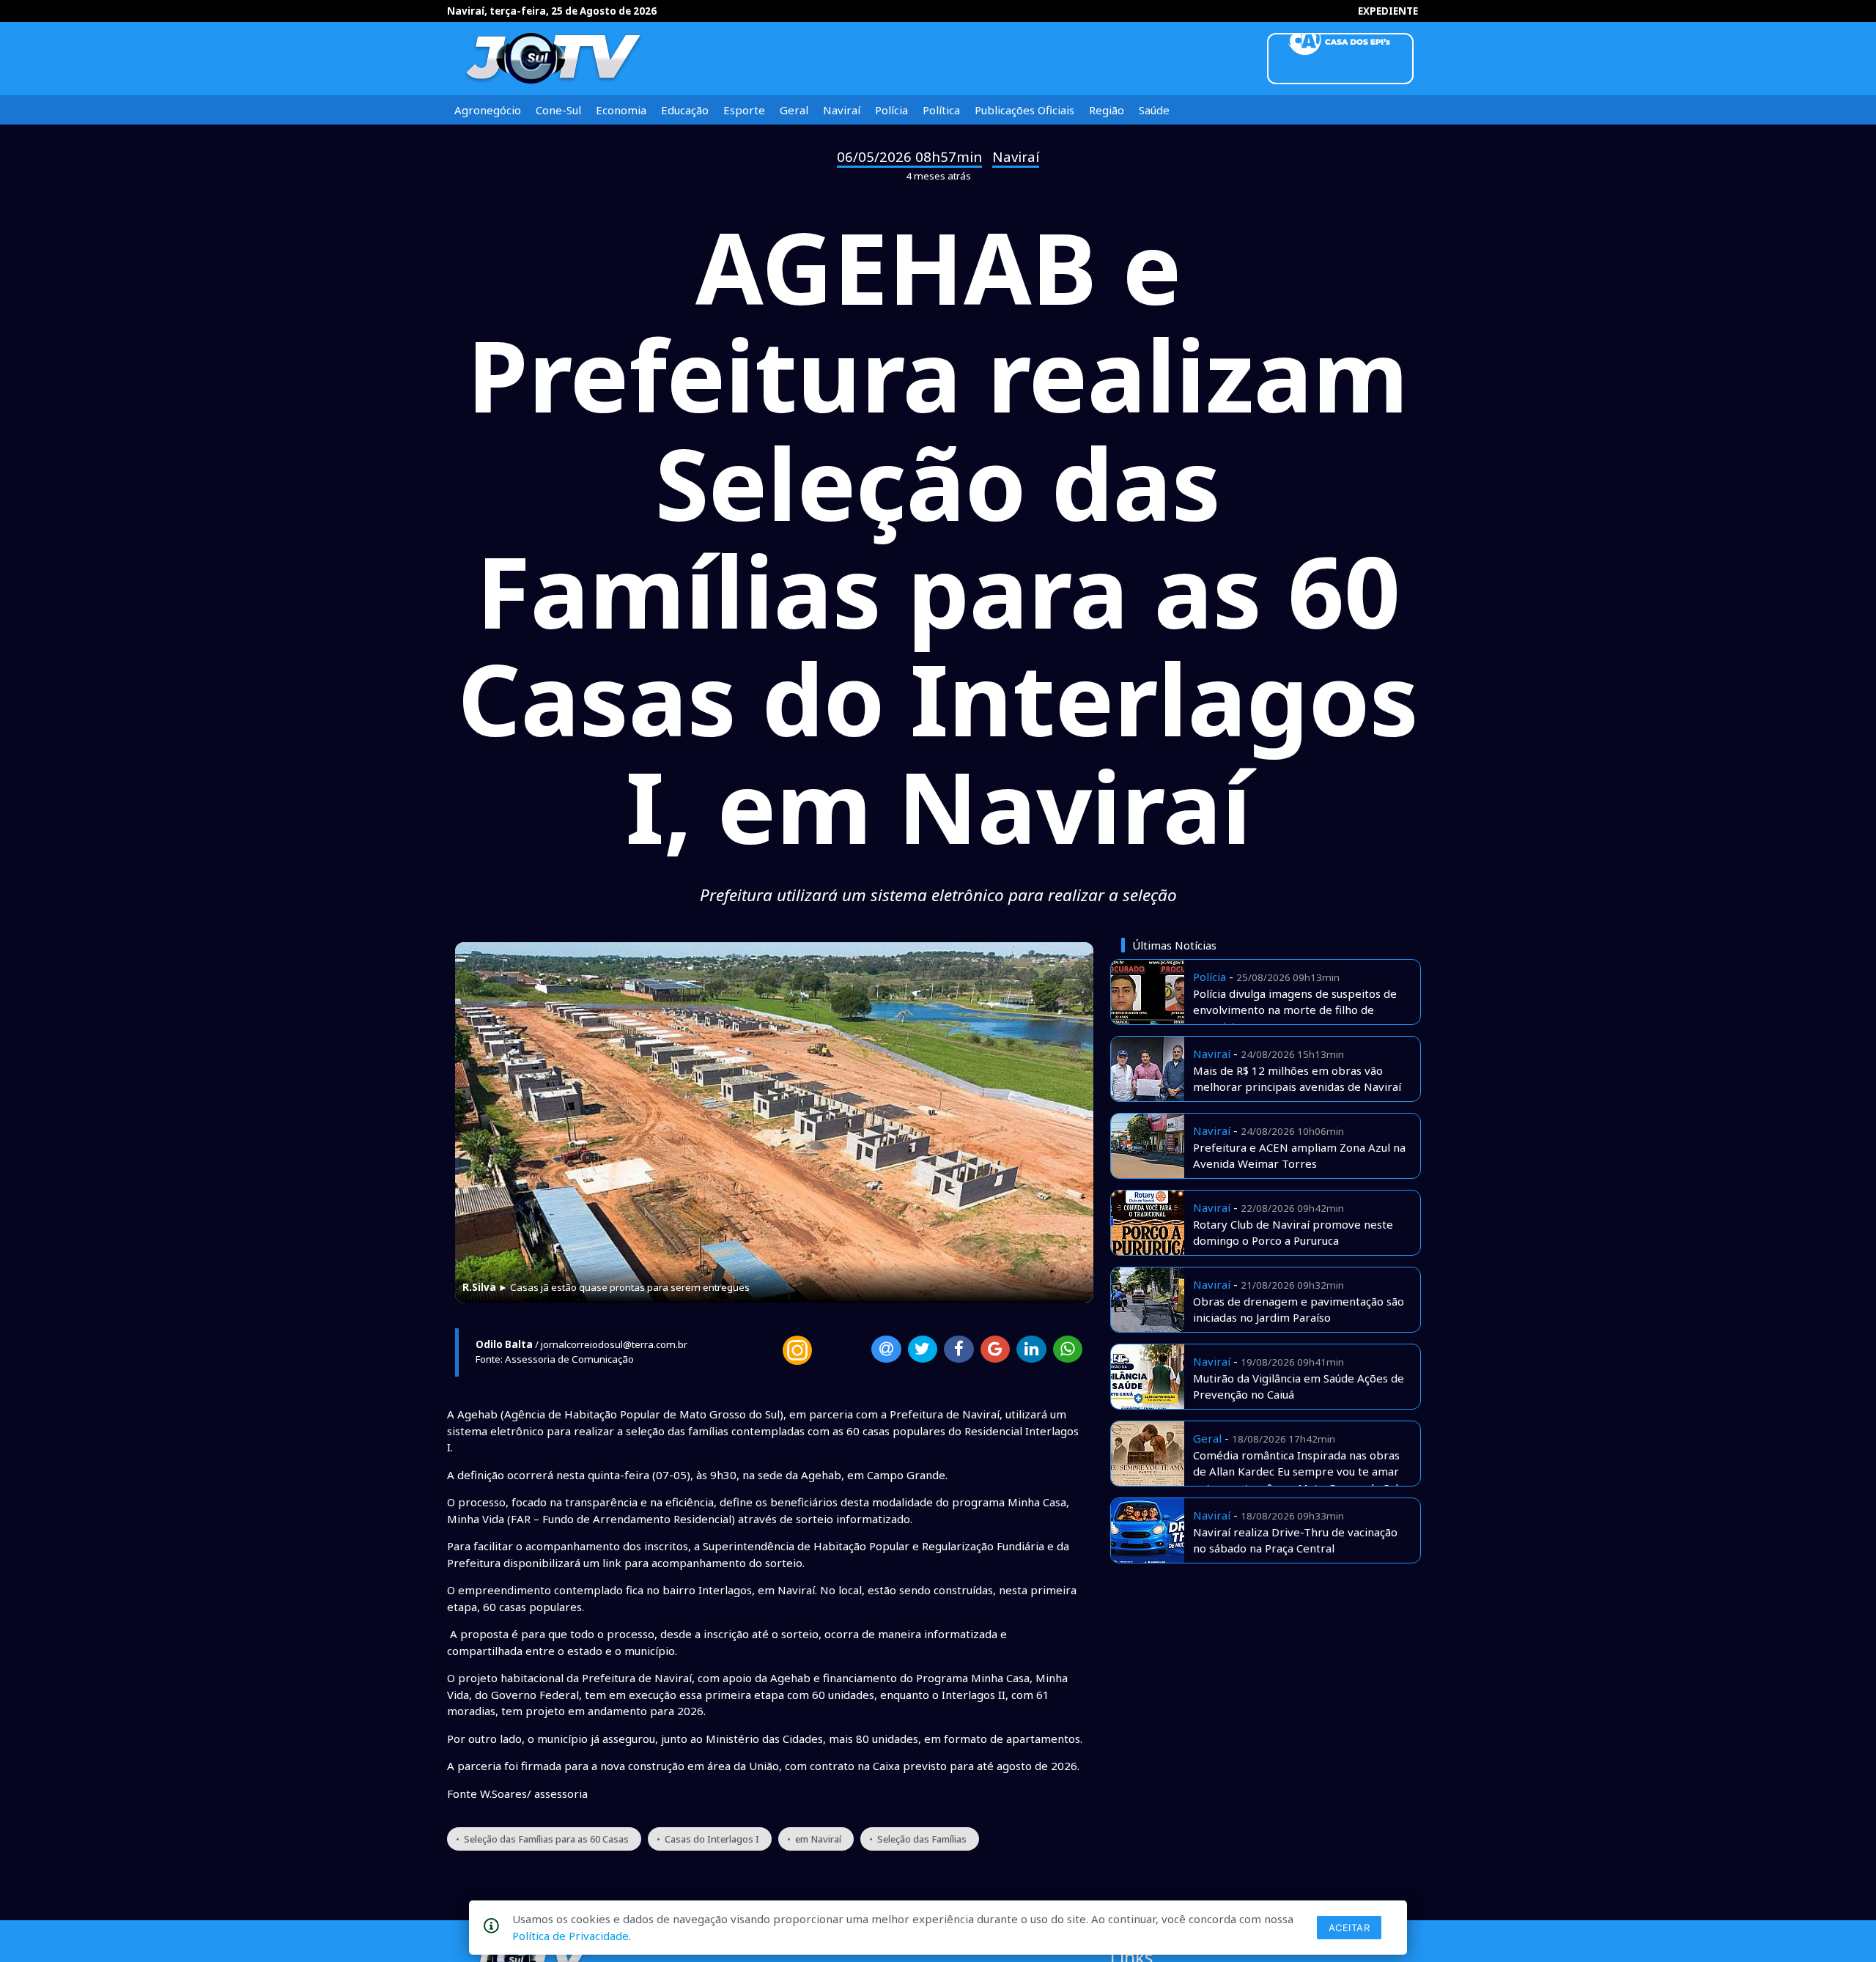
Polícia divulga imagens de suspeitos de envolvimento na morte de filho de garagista (1295, 1010)
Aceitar (1349, 1928)
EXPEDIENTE (1388, 11)
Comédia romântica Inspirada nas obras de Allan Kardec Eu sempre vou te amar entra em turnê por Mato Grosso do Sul (1296, 1471)
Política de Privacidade (570, 1936)
